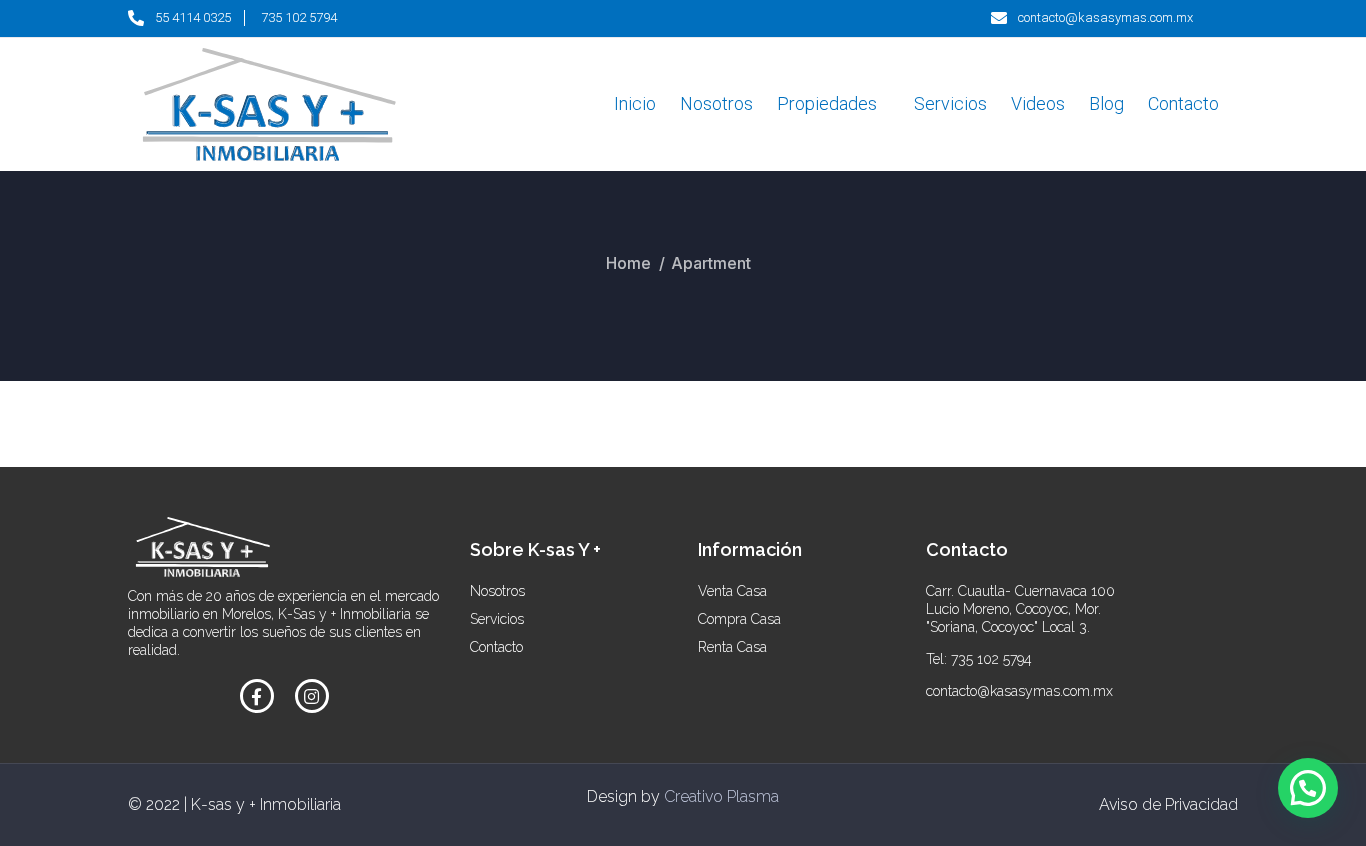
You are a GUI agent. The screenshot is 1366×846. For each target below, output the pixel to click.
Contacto (1183, 103)
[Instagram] (312, 696)
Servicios (950, 103)
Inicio (635, 103)
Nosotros (716, 103)
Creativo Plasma (721, 796)
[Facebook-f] (257, 696)
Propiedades (827, 103)
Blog (1106, 103)
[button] (1308, 788)
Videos (1038, 103)
